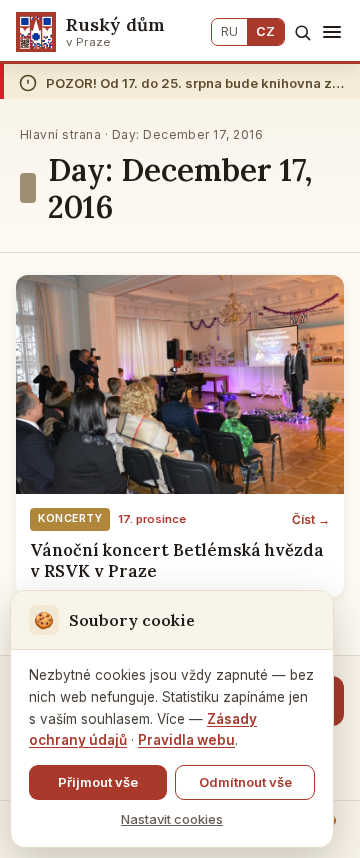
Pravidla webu (186, 740)
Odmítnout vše (245, 782)
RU (229, 31)
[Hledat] (302, 32)
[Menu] (332, 32)
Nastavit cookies (172, 819)
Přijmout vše (98, 782)
